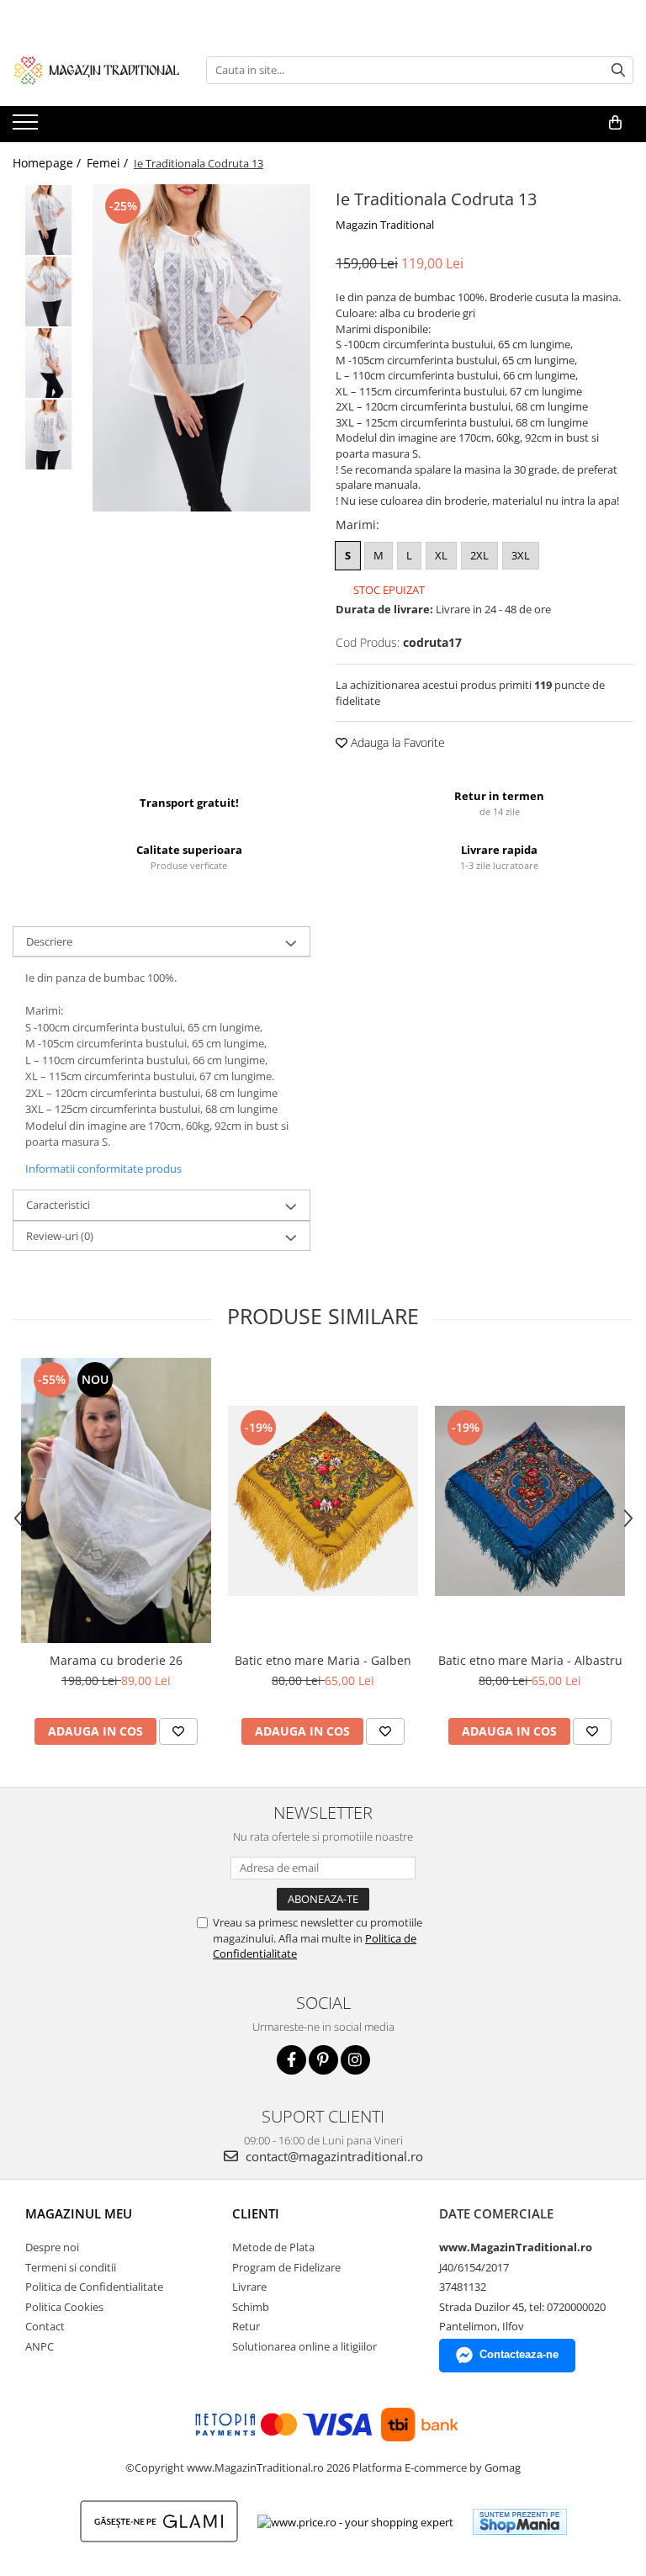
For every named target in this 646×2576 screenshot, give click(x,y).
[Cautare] (618, 70)
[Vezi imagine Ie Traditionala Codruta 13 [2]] (48, 363)
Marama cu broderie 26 (116, 1660)
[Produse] (27, 127)
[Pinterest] (323, 2060)
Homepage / (48, 163)
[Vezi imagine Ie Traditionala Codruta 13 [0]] (48, 220)
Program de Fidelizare (286, 2267)
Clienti (256, 2213)
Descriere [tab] (49, 941)
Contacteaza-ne (519, 2354)
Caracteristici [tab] (58, 1205)
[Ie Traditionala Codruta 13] (201, 348)
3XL (521, 555)
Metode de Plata (273, 2247)
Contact (45, 2326)
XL (441, 555)
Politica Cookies (64, 2307)
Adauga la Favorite (396, 742)
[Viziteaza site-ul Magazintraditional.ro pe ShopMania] (520, 2522)
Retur (246, 2326)
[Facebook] (291, 2060)
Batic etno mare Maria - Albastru (530, 1660)
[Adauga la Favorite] (178, 1731)
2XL (479, 555)
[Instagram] (355, 2060)
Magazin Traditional (385, 225)
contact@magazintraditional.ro (333, 2156)
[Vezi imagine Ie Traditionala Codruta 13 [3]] (48, 435)
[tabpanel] (201, 348)
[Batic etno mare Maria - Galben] (323, 1501)
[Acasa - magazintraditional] (97, 70)
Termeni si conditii (71, 2267)
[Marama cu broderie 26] (116, 1500)
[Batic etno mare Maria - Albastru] (530, 1501)
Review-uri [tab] (60, 1236)
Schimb (251, 2307)
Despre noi (52, 2247)
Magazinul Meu (79, 2213)
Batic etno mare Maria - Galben (323, 1660)
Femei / (109, 163)
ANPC (40, 2346)
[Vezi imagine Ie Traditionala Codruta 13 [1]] (48, 292)
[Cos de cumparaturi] (615, 123)
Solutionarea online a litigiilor (304, 2346)
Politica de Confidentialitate (94, 2287)
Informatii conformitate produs (103, 1169)
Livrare (249, 2287)
